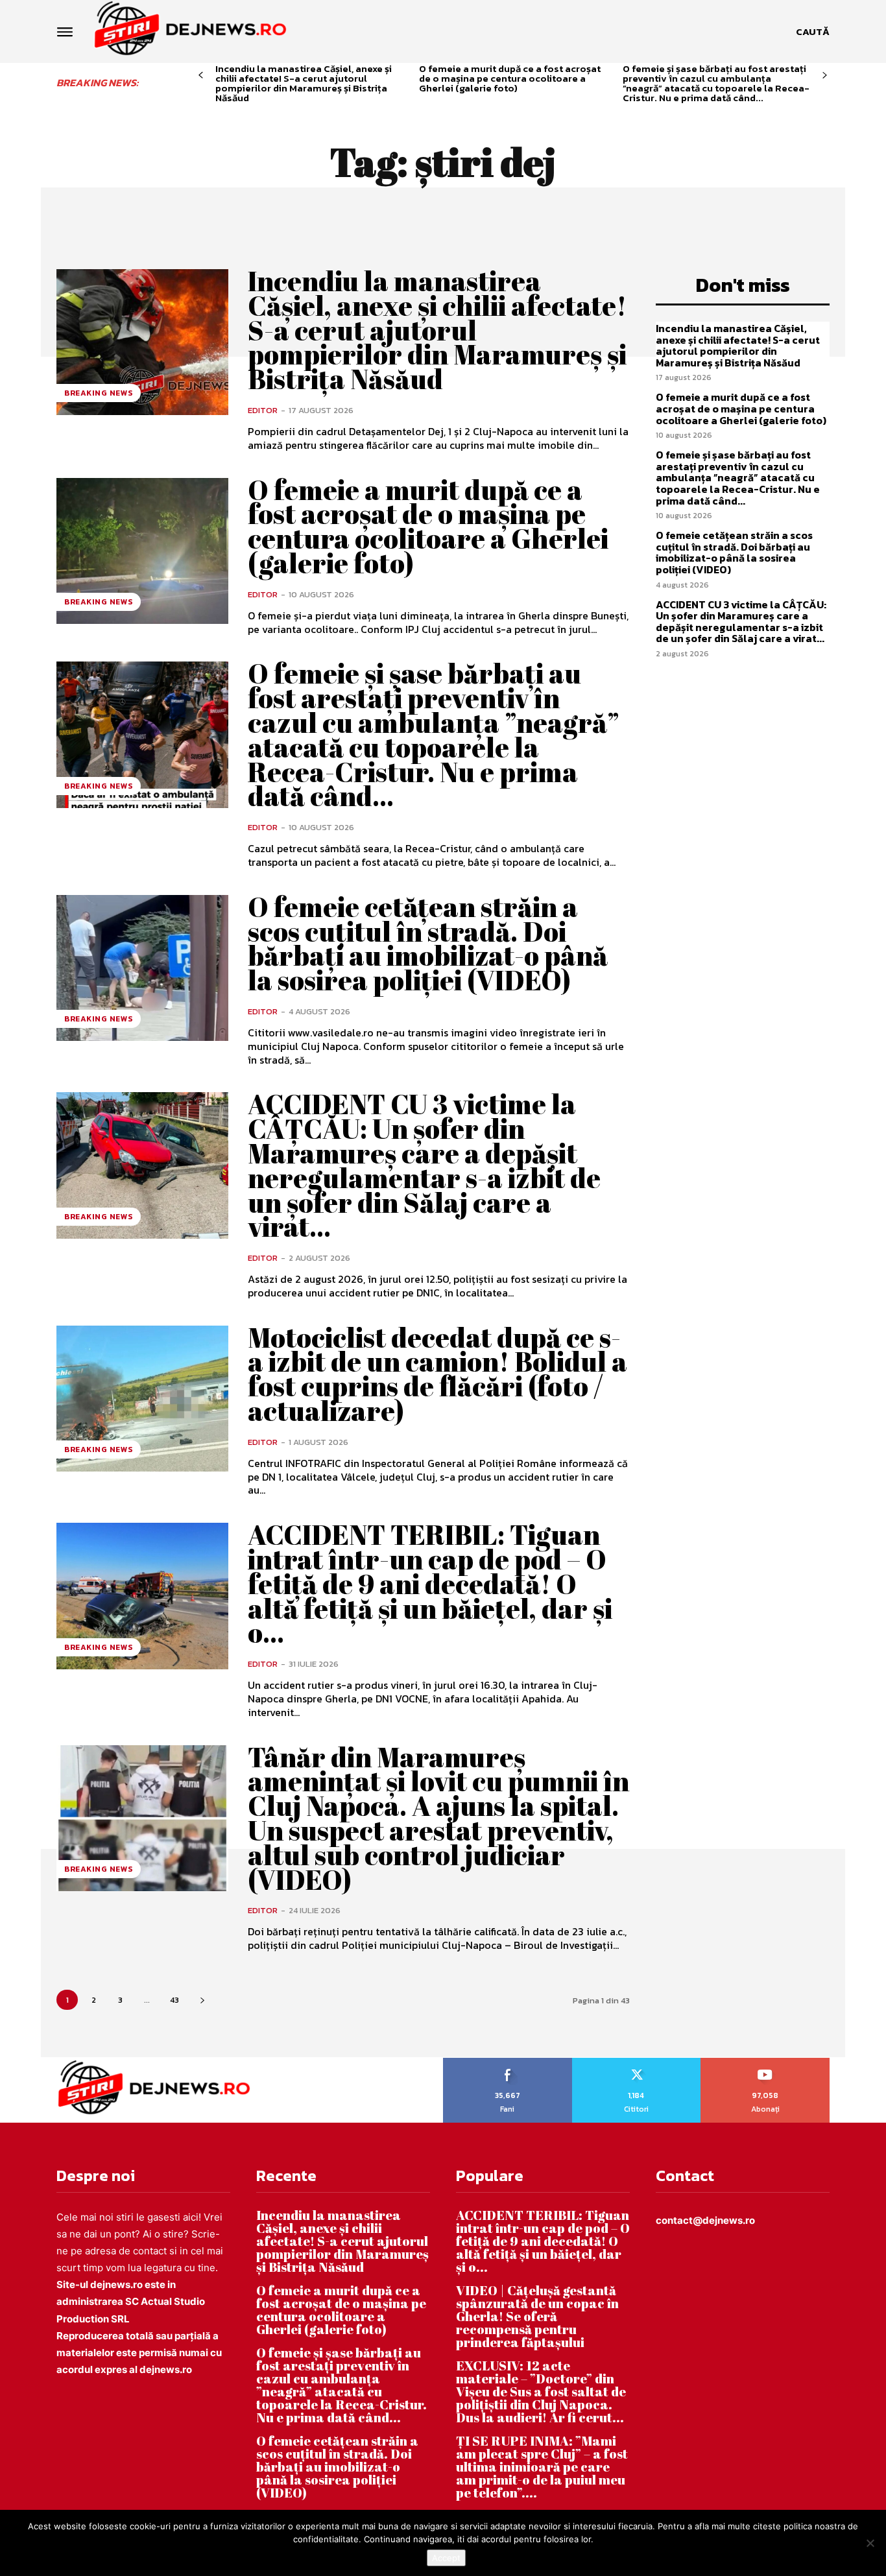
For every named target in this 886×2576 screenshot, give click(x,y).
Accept (446, 2558)
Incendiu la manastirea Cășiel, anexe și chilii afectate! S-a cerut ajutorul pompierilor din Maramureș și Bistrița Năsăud (304, 83)
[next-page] (825, 76)
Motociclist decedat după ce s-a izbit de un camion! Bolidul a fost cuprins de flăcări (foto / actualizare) (437, 1374)
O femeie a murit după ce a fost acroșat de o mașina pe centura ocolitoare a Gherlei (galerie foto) (510, 78)
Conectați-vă (636, 2062)
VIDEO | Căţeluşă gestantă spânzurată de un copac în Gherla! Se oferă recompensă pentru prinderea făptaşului (537, 2316)
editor (263, 410)
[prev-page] (201, 76)
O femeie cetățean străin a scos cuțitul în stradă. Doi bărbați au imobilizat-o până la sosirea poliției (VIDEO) (428, 943)
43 (174, 2000)
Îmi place (508, 2062)
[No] (870, 2543)
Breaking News (99, 393)
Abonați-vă (766, 2062)
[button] (813, 32)
